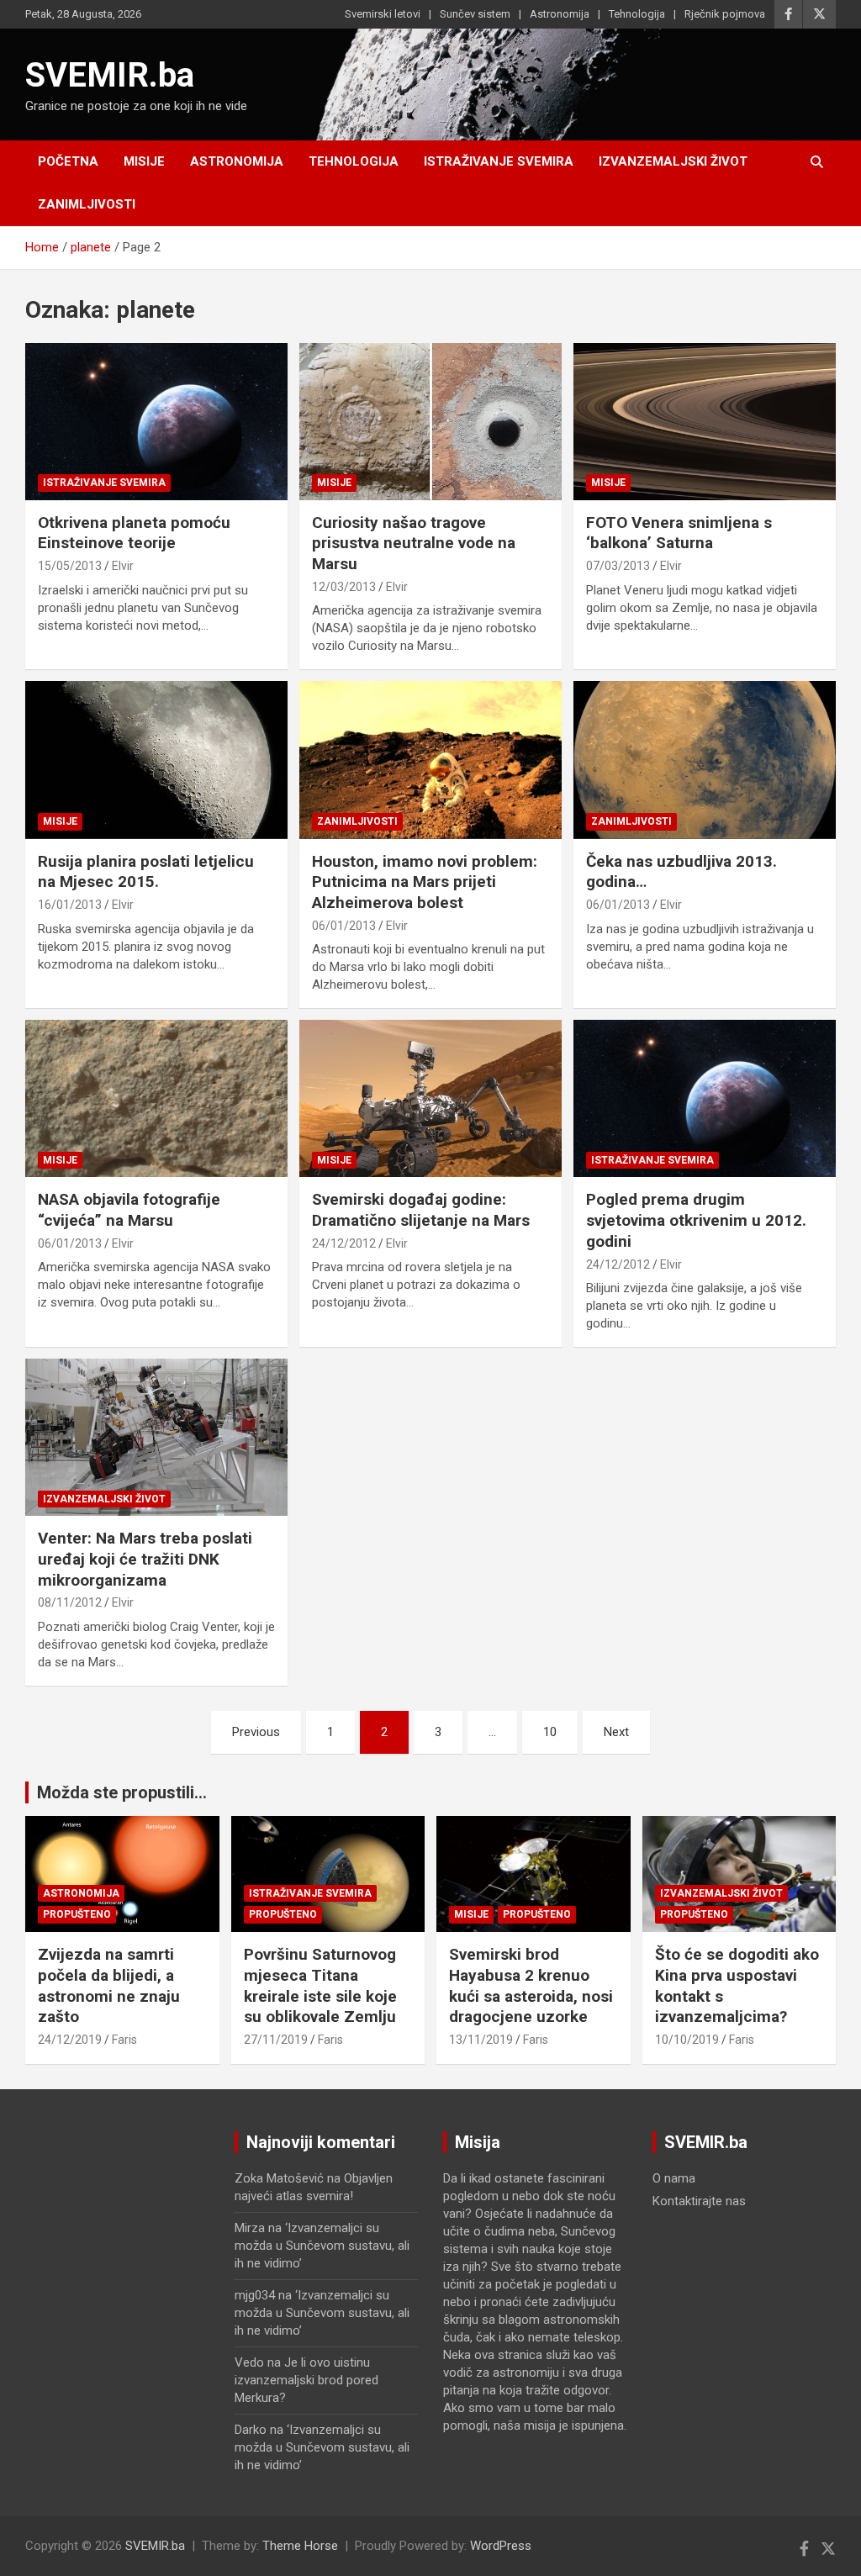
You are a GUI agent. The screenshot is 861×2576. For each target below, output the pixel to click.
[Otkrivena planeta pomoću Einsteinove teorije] (156, 421)
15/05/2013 (70, 566)
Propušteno (77, 1914)
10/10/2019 (687, 2040)
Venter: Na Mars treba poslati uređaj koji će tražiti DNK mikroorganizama (145, 1559)
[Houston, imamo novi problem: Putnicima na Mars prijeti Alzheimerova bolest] (430, 760)
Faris (124, 2040)
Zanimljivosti (87, 204)
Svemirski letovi (383, 14)
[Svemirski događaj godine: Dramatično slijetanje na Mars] (430, 1099)
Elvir (123, 566)
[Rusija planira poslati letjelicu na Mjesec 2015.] (156, 760)
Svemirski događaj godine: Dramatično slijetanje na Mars (421, 1210)
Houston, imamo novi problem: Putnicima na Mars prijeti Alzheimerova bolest (425, 882)
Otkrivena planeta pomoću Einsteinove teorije (134, 533)
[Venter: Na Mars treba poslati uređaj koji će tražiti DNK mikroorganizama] (156, 1438)
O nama (674, 2178)
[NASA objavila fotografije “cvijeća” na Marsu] (156, 1099)
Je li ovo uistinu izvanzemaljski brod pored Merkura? (306, 2380)
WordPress (501, 2546)
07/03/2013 (618, 566)
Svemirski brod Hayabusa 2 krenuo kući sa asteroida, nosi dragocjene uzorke (531, 1985)
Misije (144, 161)
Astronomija (560, 14)
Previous (256, 1732)
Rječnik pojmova (725, 14)
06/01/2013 (344, 926)
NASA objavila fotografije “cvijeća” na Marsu (129, 1210)
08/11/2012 (70, 1602)
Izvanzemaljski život (673, 161)
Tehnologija (637, 14)
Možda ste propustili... (122, 1792)
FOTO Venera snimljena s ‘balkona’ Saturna (679, 533)
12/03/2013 (344, 587)
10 (550, 1732)
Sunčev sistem (475, 14)
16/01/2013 (70, 905)
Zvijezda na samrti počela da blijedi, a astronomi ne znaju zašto (109, 1985)
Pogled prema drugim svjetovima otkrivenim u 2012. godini (696, 1220)
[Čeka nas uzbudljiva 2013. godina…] (705, 760)
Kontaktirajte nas (699, 2201)
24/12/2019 (70, 2040)
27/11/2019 (276, 2040)
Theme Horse (300, 2546)
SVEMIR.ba (110, 75)
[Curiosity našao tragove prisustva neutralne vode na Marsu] (430, 421)
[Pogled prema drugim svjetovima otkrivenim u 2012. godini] (705, 1099)
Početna (68, 161)
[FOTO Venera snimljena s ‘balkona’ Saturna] (705, 421)
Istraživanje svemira (499, 161)
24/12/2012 (344, 1243)
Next (616, 1732)
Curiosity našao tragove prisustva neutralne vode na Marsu (414, 543)
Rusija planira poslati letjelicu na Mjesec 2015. (146, 872)
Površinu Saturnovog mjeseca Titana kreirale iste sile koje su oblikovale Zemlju (320, 1985)
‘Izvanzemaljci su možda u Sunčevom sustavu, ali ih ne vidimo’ (322, 2246)
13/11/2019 (481, 2040)
